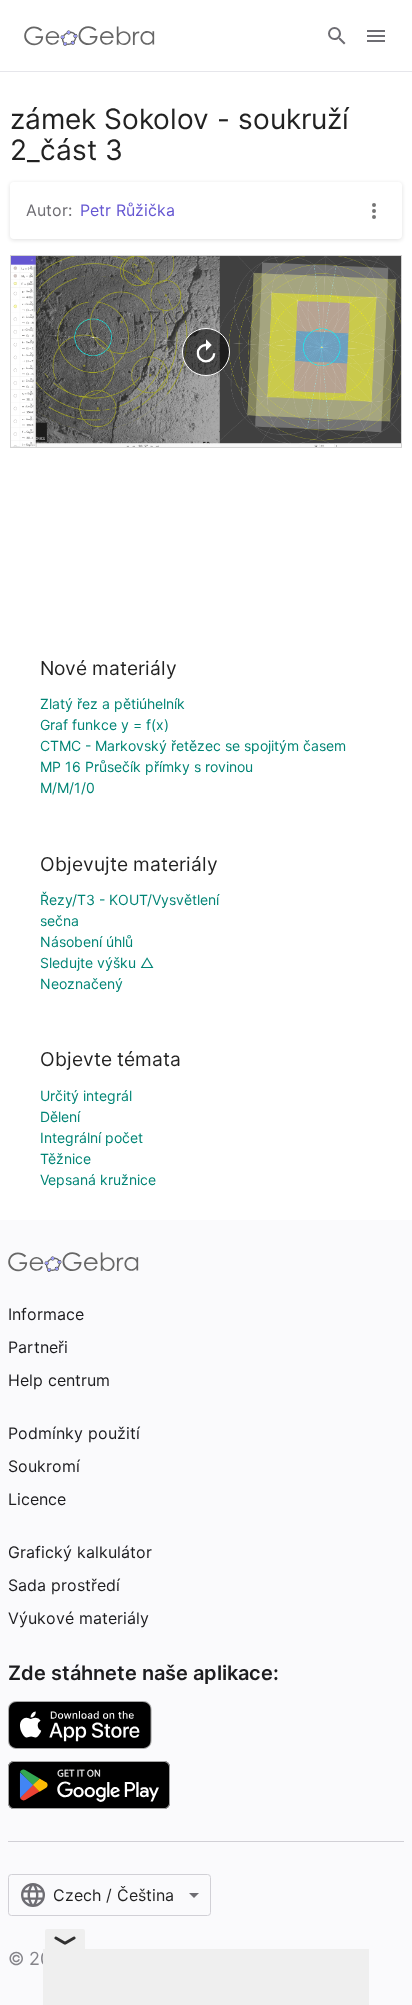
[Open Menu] (376, 36)
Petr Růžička (127, 210)
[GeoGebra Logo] (89, 36)
